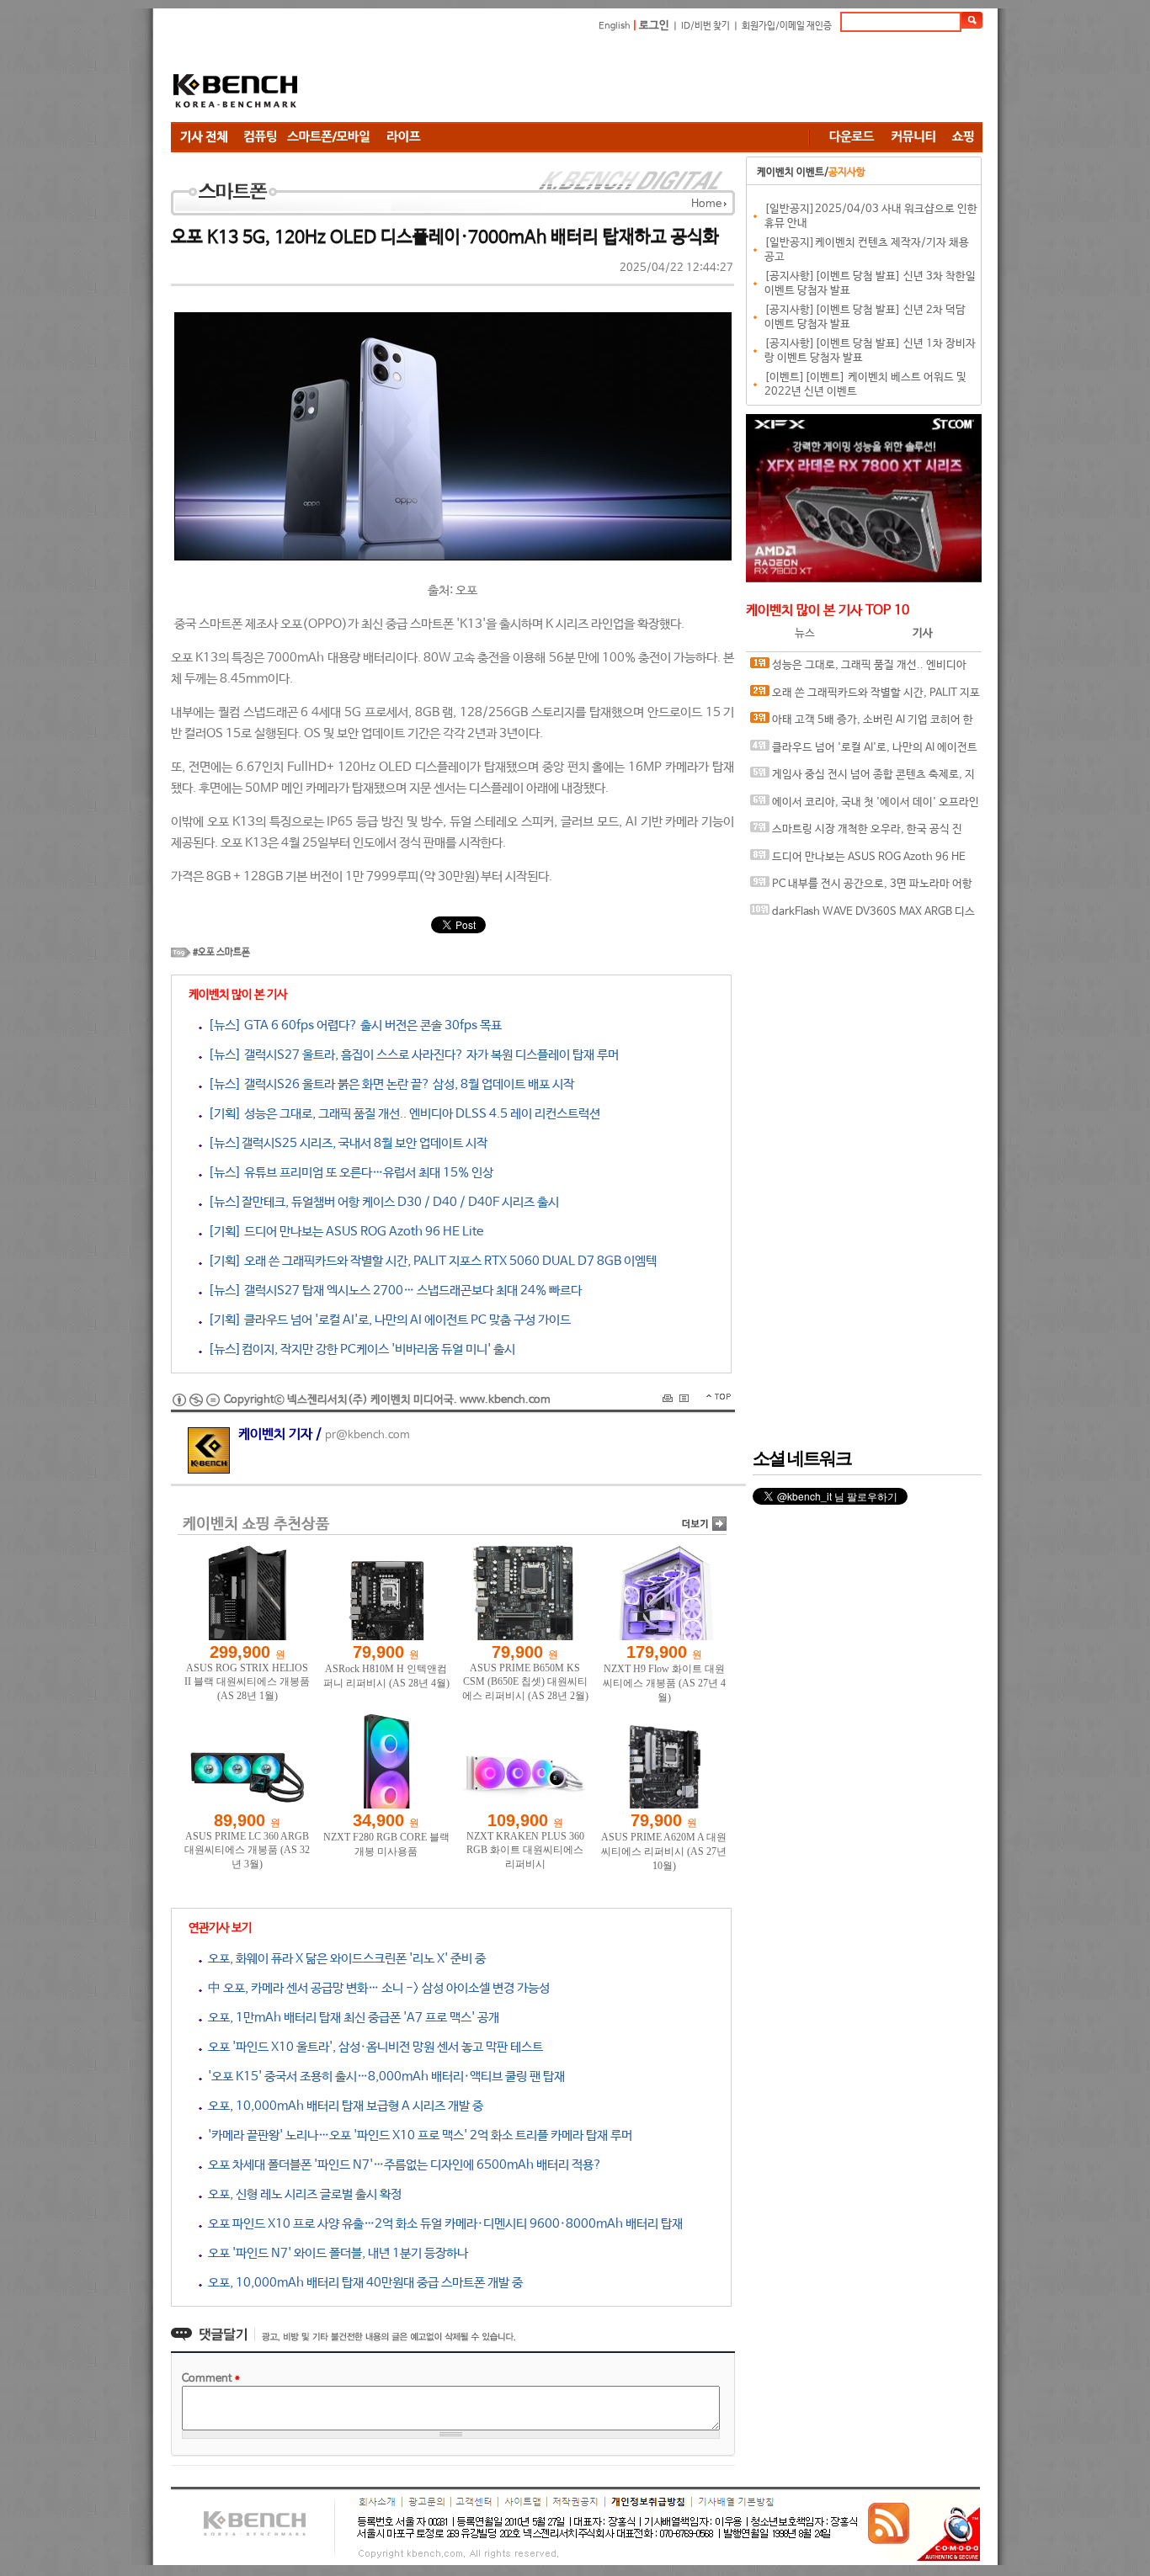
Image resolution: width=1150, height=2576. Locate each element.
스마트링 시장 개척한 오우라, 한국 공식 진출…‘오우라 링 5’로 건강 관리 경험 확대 (856, 834)
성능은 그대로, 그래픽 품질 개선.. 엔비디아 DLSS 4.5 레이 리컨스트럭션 (858, 669)
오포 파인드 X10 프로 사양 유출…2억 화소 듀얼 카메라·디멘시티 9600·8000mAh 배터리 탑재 (442, 2224)
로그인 (654, 26)
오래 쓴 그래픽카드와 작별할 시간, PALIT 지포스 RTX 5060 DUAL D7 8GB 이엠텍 (865, 697)
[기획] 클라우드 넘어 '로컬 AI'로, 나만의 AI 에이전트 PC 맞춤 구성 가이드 (386, 1320)
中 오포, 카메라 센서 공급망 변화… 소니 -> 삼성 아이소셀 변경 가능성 (376, 1988)
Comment (211, 2379)
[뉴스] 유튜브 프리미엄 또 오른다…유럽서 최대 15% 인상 (348, 1173)
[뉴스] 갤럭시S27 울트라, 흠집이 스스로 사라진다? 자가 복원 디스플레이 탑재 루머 (410, 1055)
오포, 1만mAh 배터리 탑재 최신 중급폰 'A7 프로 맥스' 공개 (351, 2018)
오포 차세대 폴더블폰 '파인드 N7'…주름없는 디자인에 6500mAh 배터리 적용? (402, 2165)
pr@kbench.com (367, 1435)
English (615, 26)
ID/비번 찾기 (705, 26)
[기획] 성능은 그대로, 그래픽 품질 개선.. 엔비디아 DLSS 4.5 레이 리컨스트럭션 (401, 1114)
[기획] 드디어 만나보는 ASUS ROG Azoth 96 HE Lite (343, 1232)
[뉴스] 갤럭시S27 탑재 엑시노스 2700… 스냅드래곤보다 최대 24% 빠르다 (392, 1291)
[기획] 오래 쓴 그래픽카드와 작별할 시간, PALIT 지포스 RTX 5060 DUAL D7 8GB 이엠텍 (429, 1261)
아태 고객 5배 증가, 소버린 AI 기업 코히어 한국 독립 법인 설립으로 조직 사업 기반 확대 (862, 724)
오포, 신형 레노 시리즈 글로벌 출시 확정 (302, 2194)
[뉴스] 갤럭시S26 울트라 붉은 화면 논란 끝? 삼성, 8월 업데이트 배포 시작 (388, 1084)
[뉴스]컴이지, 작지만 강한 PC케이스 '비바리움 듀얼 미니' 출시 (359, 1349)
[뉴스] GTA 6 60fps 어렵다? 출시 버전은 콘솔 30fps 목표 (352, 1025)
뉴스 (805, 633)
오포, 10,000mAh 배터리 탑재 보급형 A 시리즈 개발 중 (343, 2106)
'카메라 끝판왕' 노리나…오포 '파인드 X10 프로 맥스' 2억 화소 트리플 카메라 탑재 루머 (417, 2135)
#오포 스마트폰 (221, 953)
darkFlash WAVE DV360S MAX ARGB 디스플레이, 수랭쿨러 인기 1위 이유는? (862, 916)
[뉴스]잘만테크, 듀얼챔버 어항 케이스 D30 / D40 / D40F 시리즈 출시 (381, 1202)
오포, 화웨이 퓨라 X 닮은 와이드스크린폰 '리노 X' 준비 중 (344, 1959)
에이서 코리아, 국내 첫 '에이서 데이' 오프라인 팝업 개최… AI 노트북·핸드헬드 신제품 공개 (865, 807)
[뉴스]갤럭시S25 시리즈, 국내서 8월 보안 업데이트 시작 (345, 1143)
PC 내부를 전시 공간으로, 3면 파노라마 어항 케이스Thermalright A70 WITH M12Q (861, 888)
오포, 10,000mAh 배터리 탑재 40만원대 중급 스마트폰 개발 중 (362, 2283)
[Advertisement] (676, 80)
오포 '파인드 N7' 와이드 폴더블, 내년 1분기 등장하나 (335, 2253)
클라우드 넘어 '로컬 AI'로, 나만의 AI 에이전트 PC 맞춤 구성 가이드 (864, 752)
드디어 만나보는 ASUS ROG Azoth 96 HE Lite (858, 861)
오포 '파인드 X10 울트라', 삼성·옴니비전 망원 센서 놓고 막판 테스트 (373, 2047)
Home (706, 204)
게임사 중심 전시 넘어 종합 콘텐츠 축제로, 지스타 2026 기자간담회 (862, 779)
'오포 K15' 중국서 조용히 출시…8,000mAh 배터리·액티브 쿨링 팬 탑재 (383, 2077)
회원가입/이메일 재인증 (787, 26)
